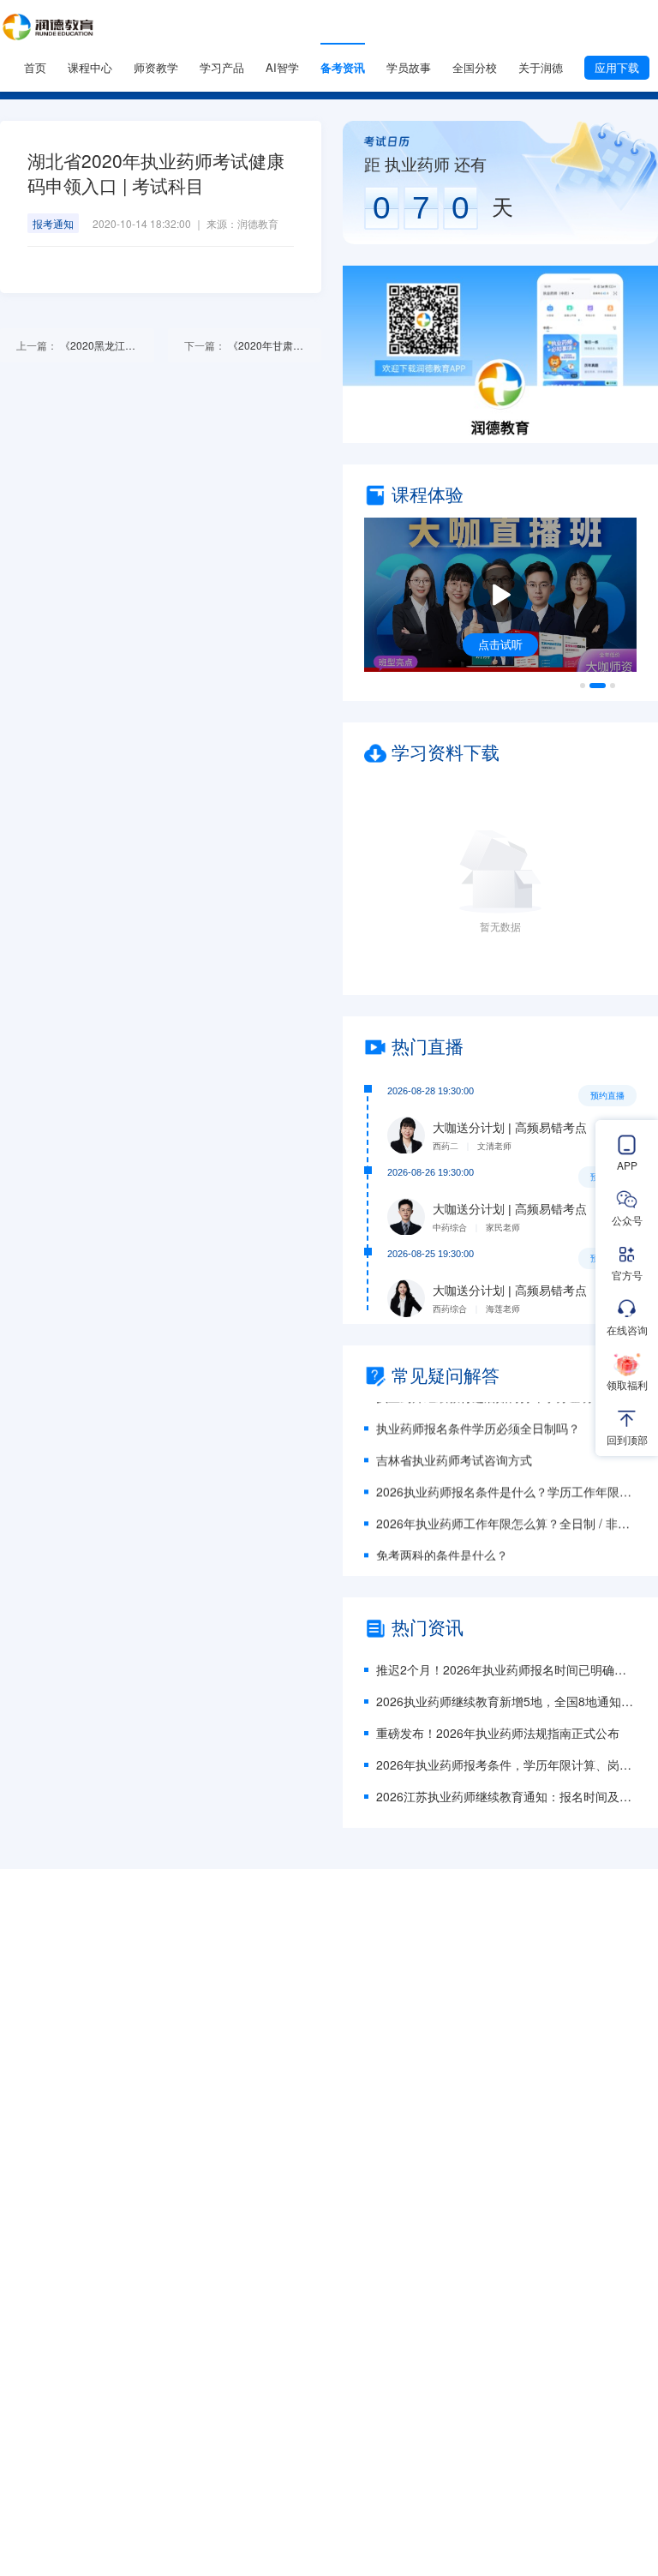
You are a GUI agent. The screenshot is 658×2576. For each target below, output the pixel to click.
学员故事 (409, 67)
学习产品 (222, 67)
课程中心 (90, 67)
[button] (500, 354)
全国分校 (475, 67)
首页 (35, 67)
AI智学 (282, 67)
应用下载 (617, 67)
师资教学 (156, 67)
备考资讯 (343, 67)
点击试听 (500, 644)
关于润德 (541, 67)
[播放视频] (500, 595)
